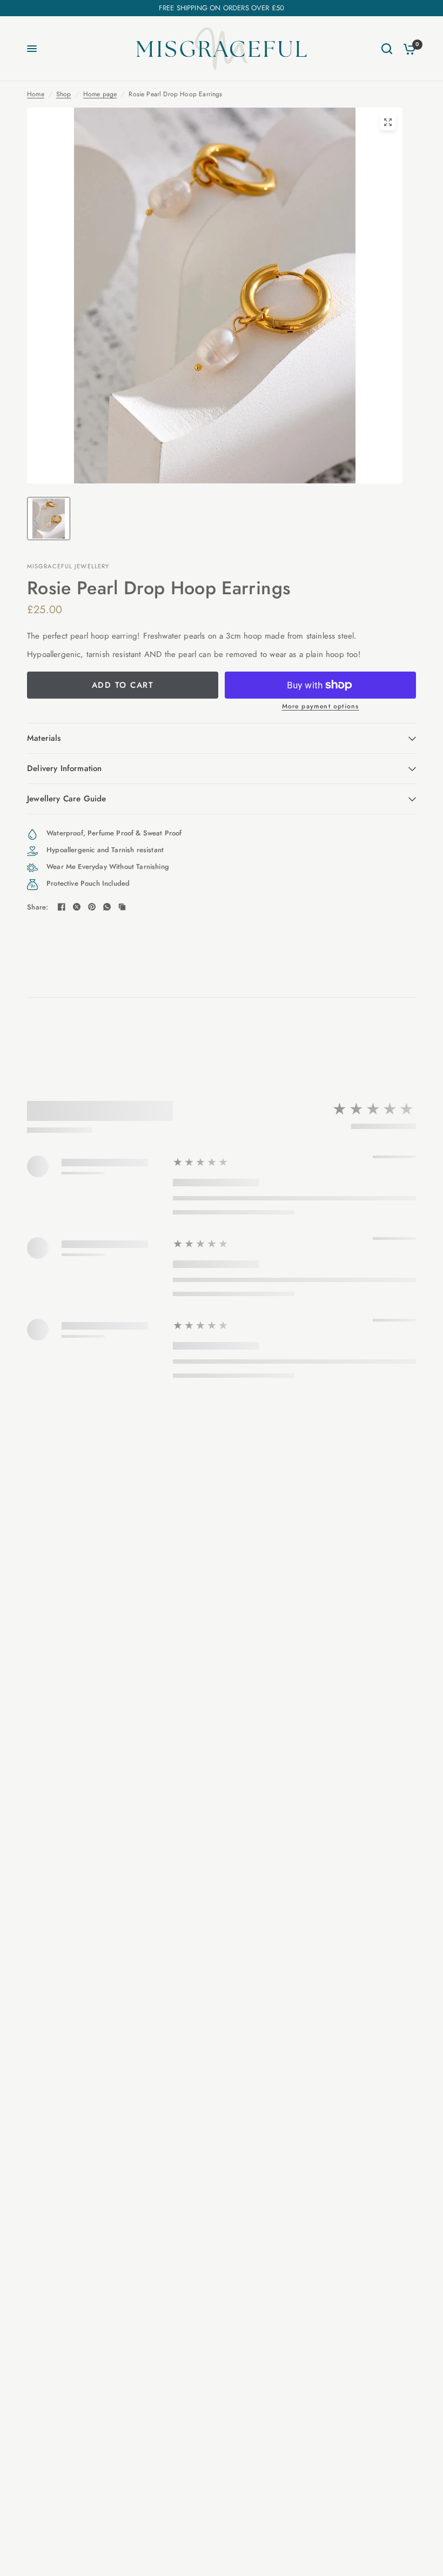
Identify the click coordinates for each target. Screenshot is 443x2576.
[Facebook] (62, 907)
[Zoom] (388, 122)
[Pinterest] (92, 907)
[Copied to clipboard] (122, 907)
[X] (77, 907)
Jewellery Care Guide (66, 799)
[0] (407, 49)
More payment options (321, 706)
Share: (38, 907)
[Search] (387, 49)
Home (36, 94)
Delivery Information (64, 768)
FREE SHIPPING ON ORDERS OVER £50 (222, 8)
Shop (64, 94)
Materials (44, 738)
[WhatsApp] (107, 907)
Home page (100, 94)
